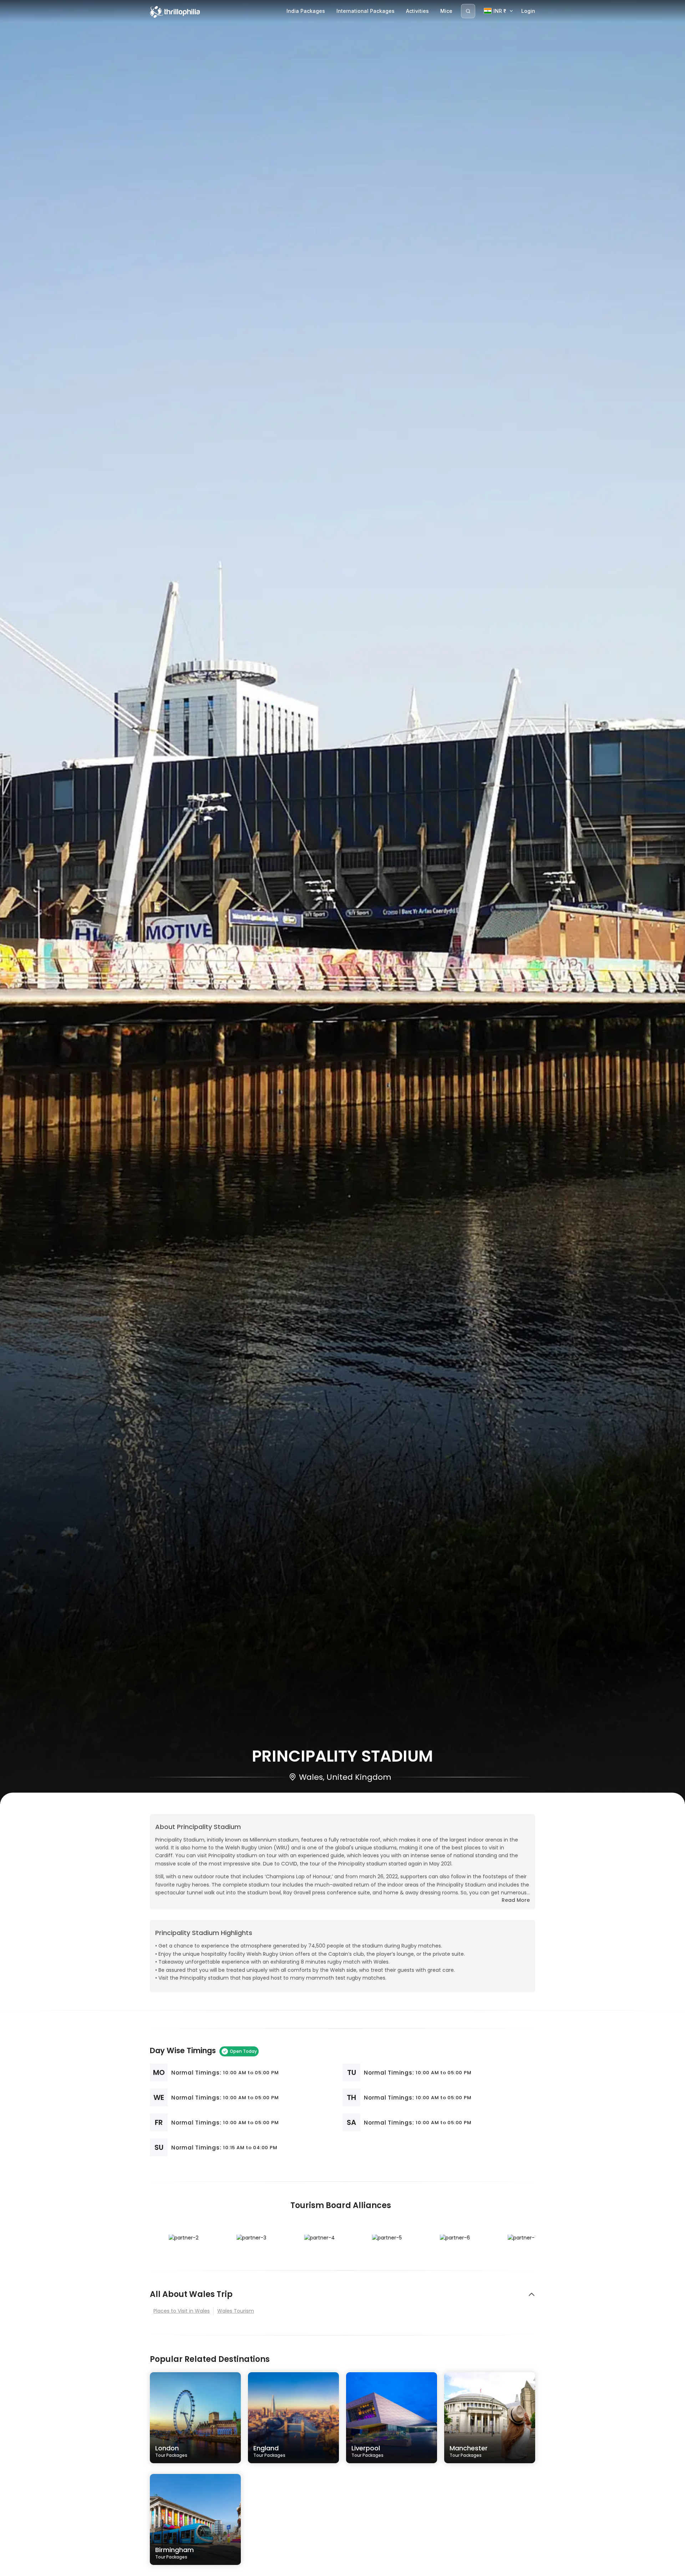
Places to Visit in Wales (182, 2311)
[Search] (468, 11)
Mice (446, 11)
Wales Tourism (236, 2311)
